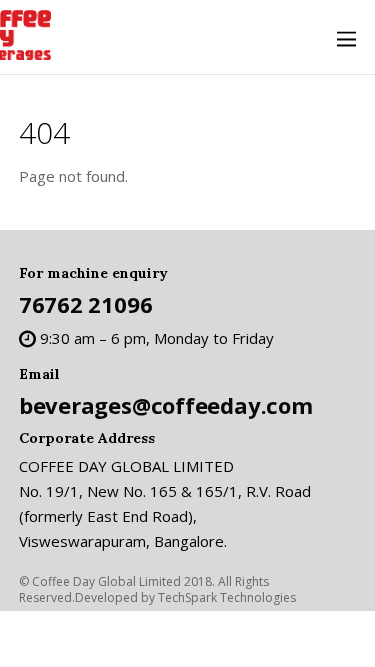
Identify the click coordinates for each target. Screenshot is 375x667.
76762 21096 (86, 304)
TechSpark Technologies (227, 597)
